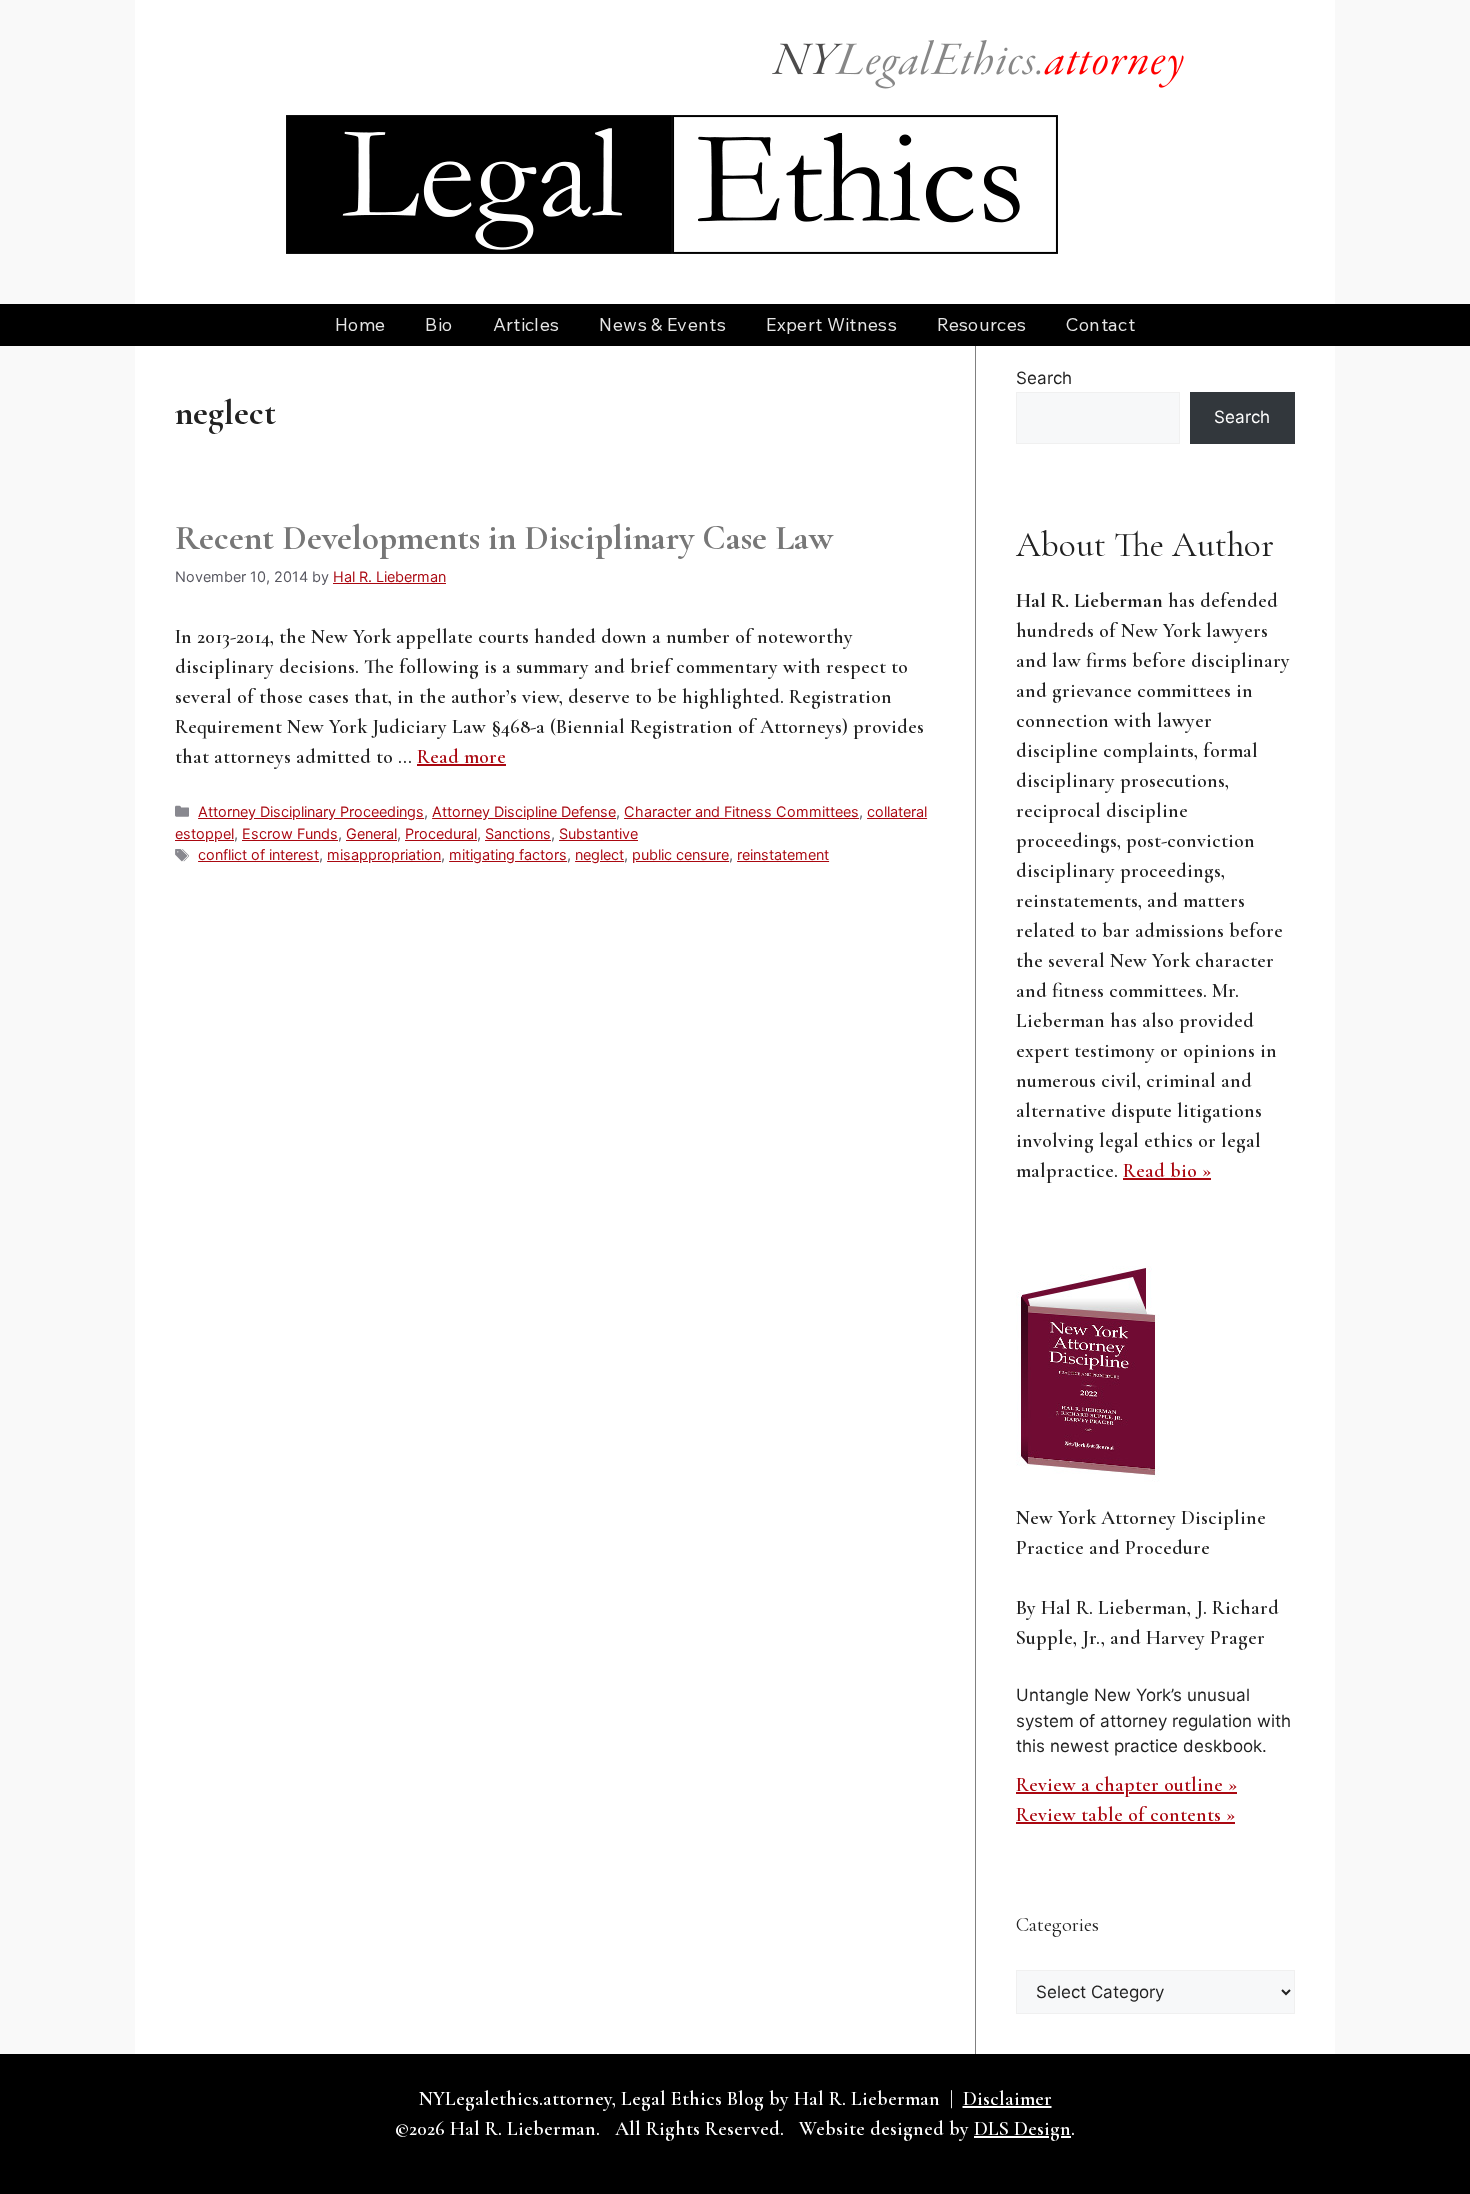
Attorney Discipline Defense (524, 811)
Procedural (441, 833)
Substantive (598, 833)
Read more (461, 757)
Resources (981, 324)
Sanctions (518, 833)
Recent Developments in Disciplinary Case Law (504, 538)
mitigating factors (508, 854)
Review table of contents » (1125, 1815)
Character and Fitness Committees (741, 811)
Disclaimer (1007, 2099)
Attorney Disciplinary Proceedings (311, 811)
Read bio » (1167, 1171)
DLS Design (1022, 2129)
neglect (599, 854)
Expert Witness (831, 324)
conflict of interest (258, 854)
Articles (526, 324)
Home (360, 324)
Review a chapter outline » (1126, 1785)
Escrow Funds (290, 833)
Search (1044, 378)
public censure (680, 854)
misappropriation (384, 854)
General (371, 833)
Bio (438, 324)
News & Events (662, 324)
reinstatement (783, 854)
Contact (1100, 324)
